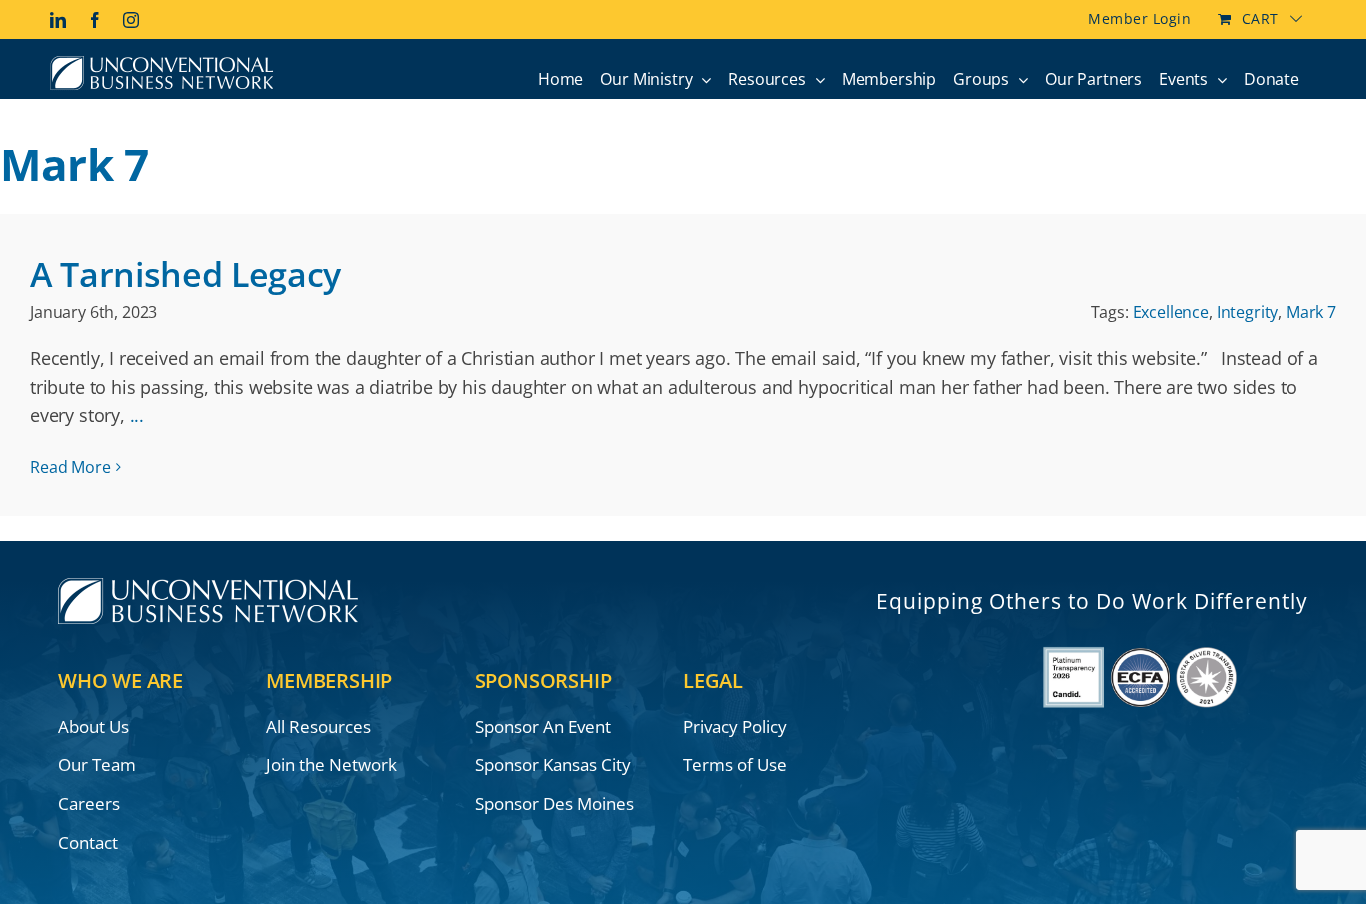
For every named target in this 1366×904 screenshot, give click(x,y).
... (137, 415)
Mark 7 (1311, 312)
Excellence (1171, 312)
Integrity (1248, 312)
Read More (70, 467)
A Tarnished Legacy (185, 274)
